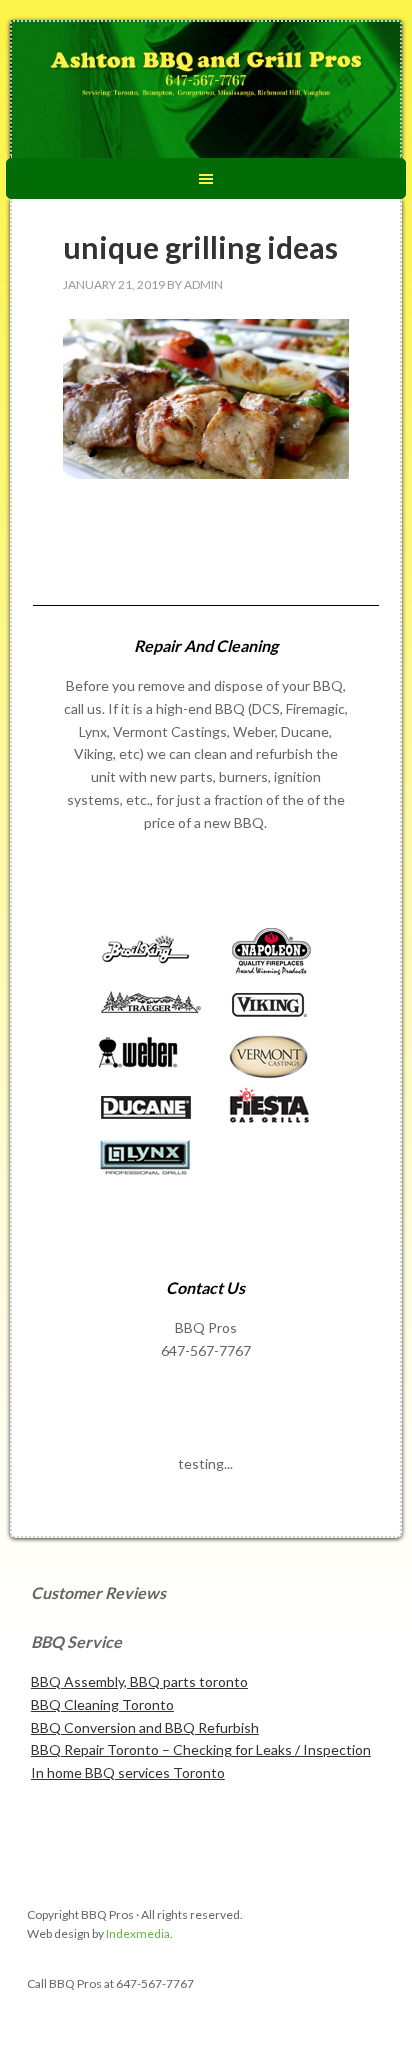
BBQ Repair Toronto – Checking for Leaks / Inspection (201, 1749)
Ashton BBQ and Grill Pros (206, 92)
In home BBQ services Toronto (128, 1772)
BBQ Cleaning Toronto (102, 1704)
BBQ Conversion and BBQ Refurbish (145, 1727)
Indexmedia (138, 1933)
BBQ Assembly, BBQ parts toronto (139, 1681)
